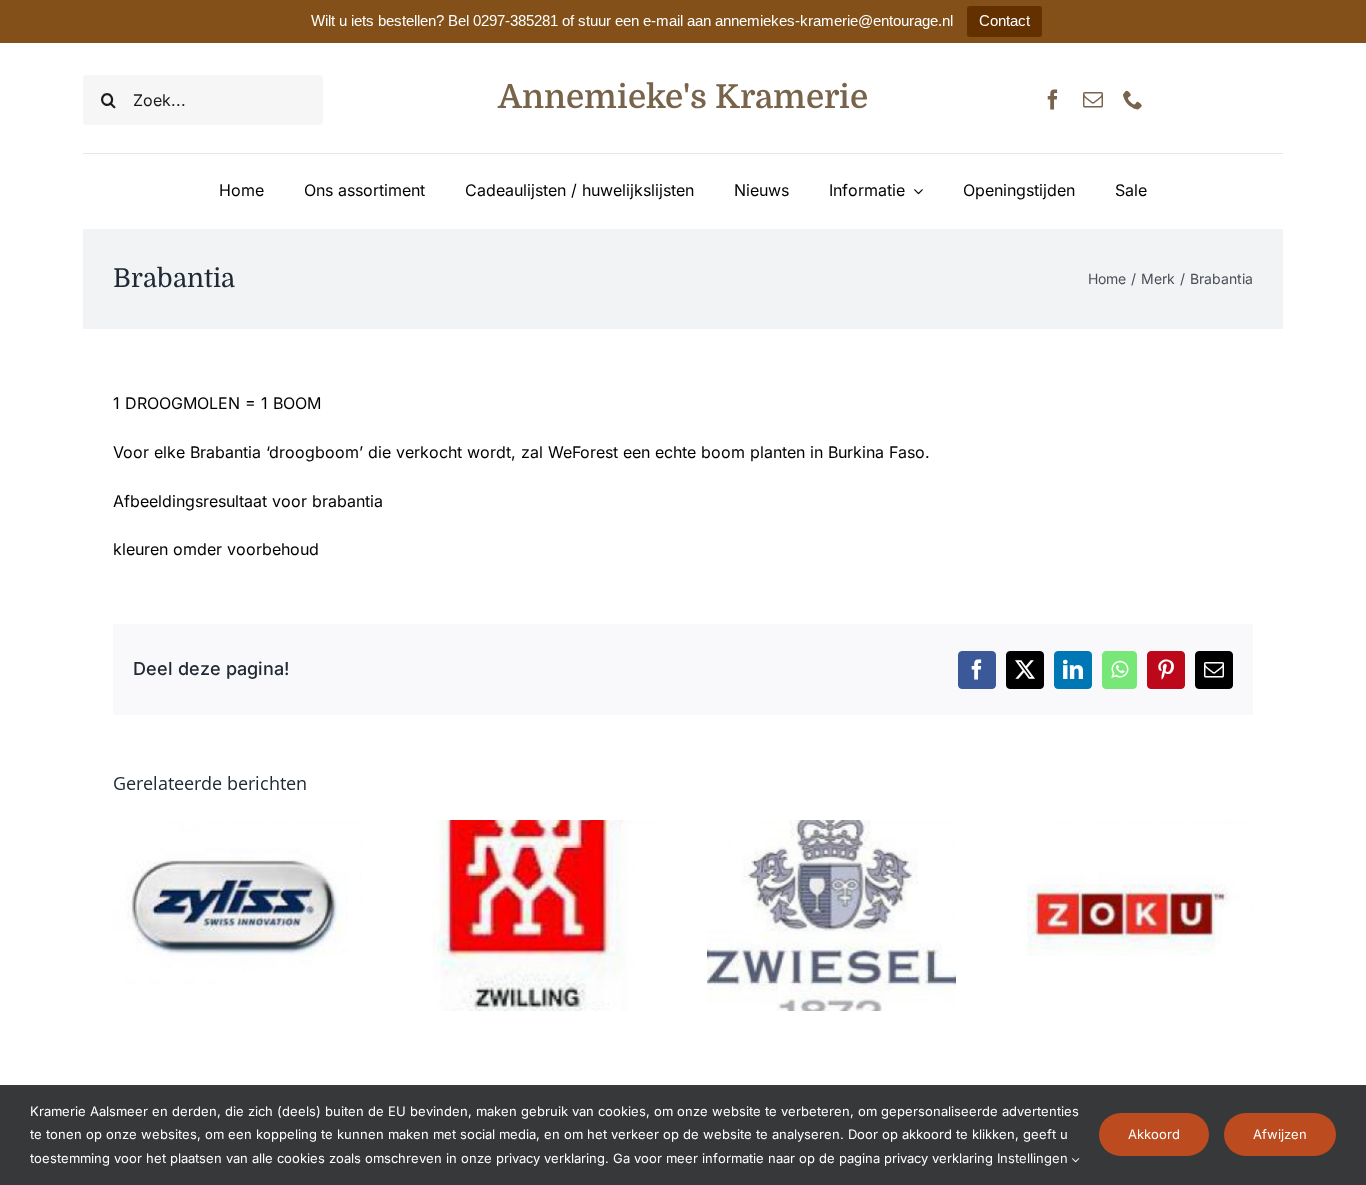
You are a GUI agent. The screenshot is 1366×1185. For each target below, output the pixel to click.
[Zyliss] (237, 830)
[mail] (1093, 100)
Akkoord (1154, 1134)
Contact (1004, 20)
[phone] (1133, 100)
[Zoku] (1128, 830)
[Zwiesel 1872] (831, 830)
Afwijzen (1280, 1134)
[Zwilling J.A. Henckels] (534, 830)
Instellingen (1034, 1158)
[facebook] (1053, 100)
